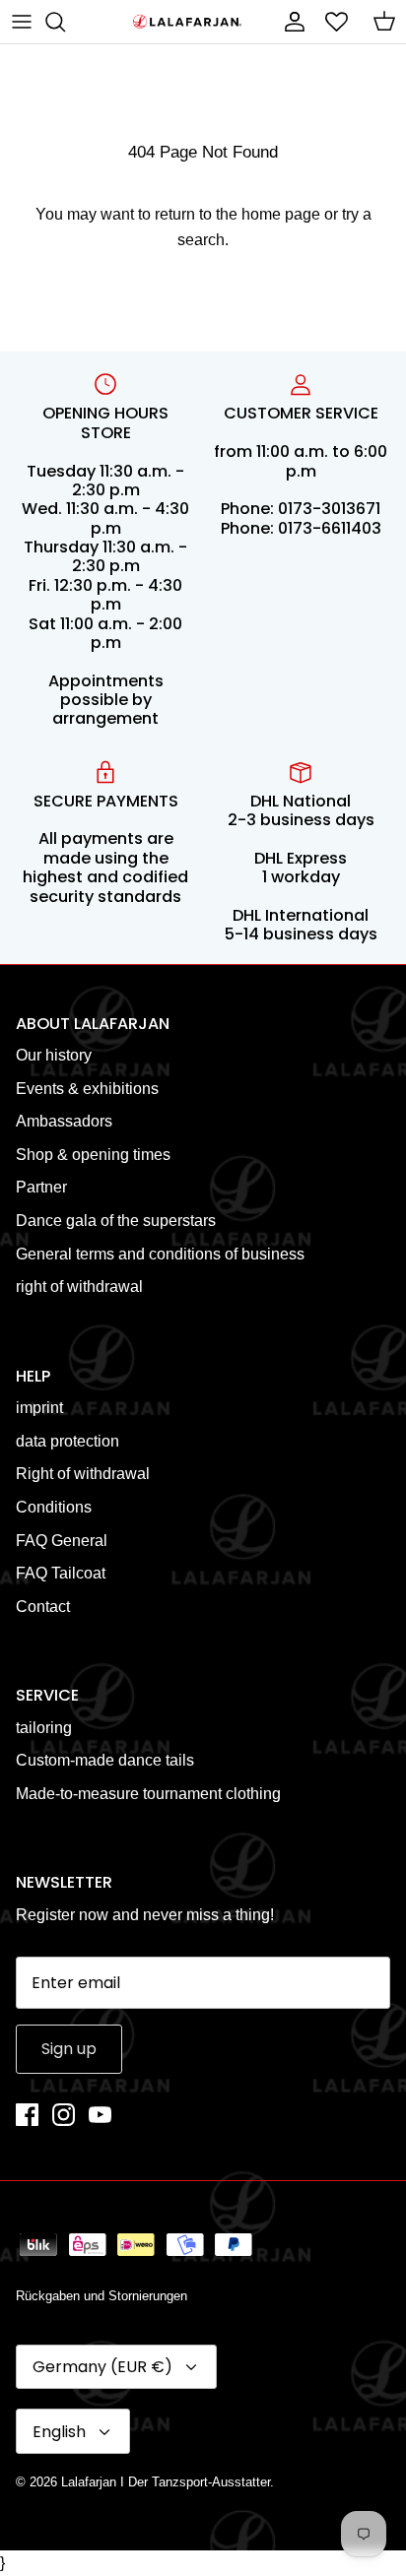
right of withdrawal (79, 1287)
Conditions (54, 1507)
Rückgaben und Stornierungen (101, 2296)
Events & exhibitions (87, 1089)
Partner (41, 1187)
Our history (54, 1055)
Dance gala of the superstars (116, 1221)
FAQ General (62, 1541)
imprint (39, 1408)
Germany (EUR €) (102, 2367)
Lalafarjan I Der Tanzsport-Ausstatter (166, 2482)
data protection (68, 1441)
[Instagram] (64, 2115)
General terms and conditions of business (160, 1254)
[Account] (290, 22)
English (59, 2432)
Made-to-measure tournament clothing (148, 1794)
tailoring (44, 1728)
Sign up (69, 2049)
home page (281, 214)
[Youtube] (100, 2115)
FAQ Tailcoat (61, 1573)
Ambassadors (64, 1121)
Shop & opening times (93, 1155)
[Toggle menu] (22, 22)
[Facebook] (27, 2115)
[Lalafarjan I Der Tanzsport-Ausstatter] (187, 22)
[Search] (65, 22)
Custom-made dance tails (105, 1760)
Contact (43, 1607)
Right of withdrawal (83, 1474)
